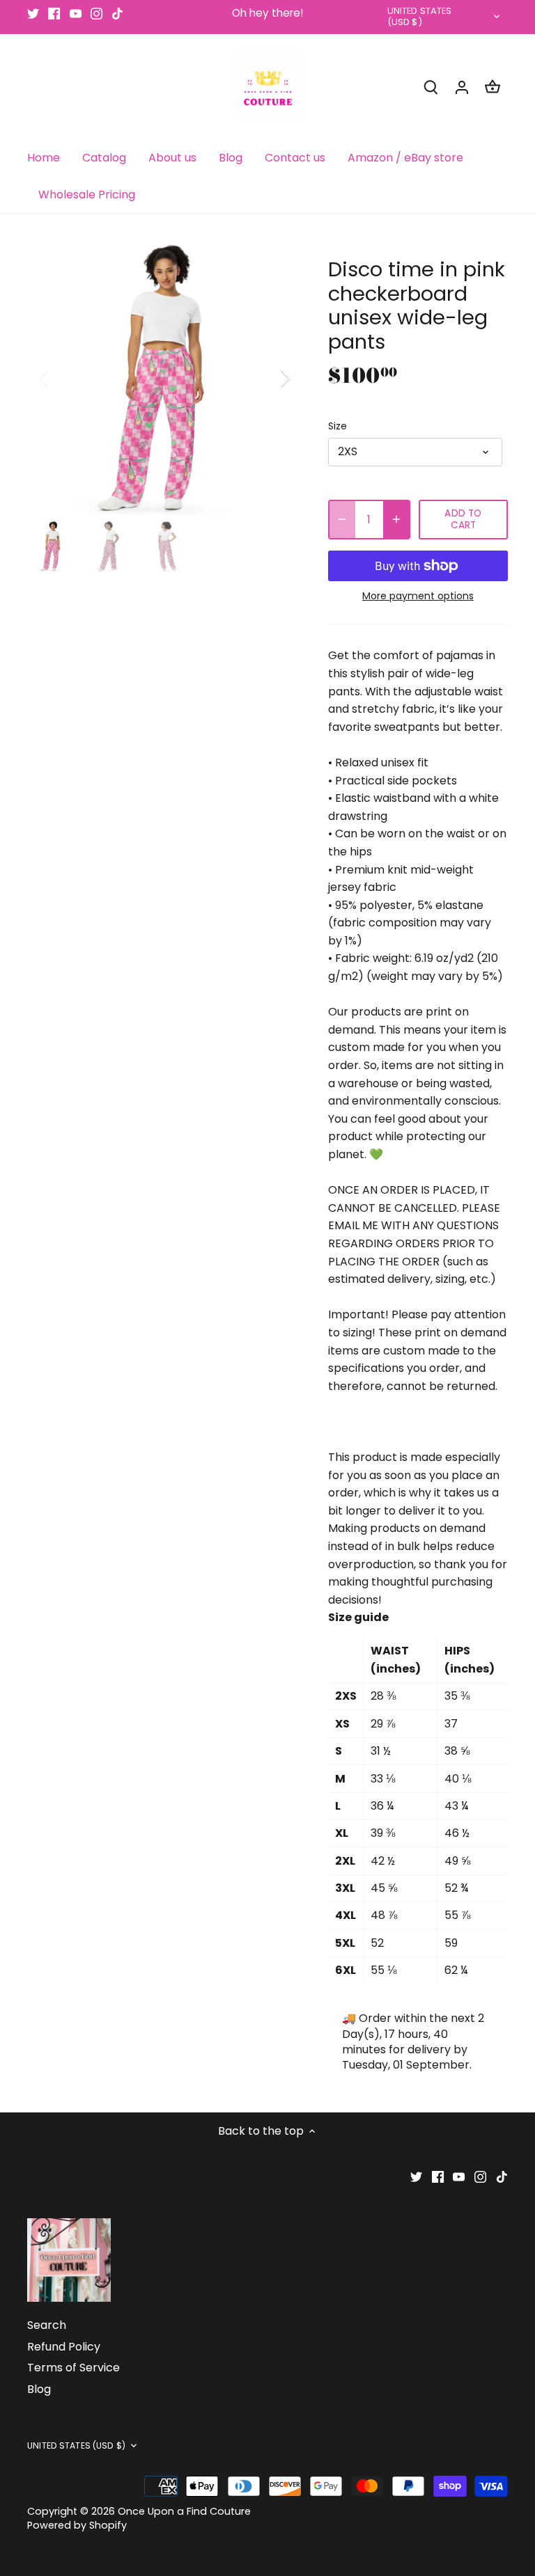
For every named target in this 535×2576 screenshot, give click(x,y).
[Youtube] (76, 13)
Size (338, 426)
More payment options (418, 596)
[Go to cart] (493, 87)
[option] (164, 378)
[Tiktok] (117, 13)
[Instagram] (96, 13)
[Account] (462, 87)
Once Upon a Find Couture (184, 2511)
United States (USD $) (420, 17)
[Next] (267, 378)
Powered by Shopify (77, 2525)
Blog (39, 2389)
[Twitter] (33, 13)
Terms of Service (73, 2368)
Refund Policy (64, 2347)
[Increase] (396, 520)
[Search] (431, 87)
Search (47, 2325)
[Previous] (62, 378)
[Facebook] (54, 13)
